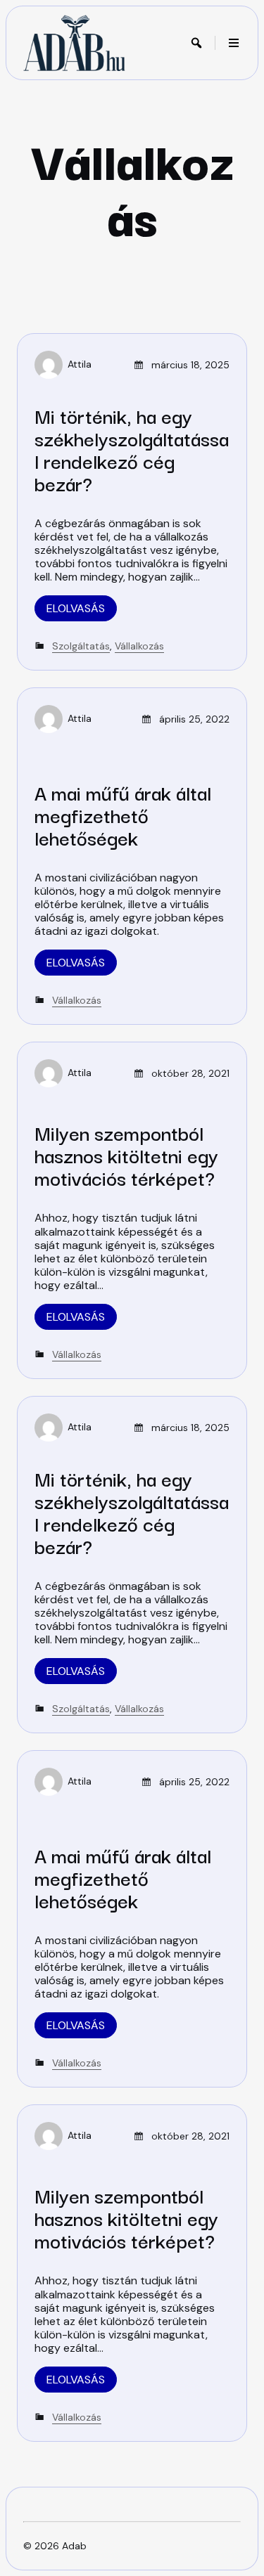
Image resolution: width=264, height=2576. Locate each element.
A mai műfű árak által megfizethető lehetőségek (123, 814)
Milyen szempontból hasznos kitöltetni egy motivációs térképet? (126, 1154)
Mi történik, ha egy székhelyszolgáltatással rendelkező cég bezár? (132, 449)
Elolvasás (76, 608)
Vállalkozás (139, 646)
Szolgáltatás (81, 646)
